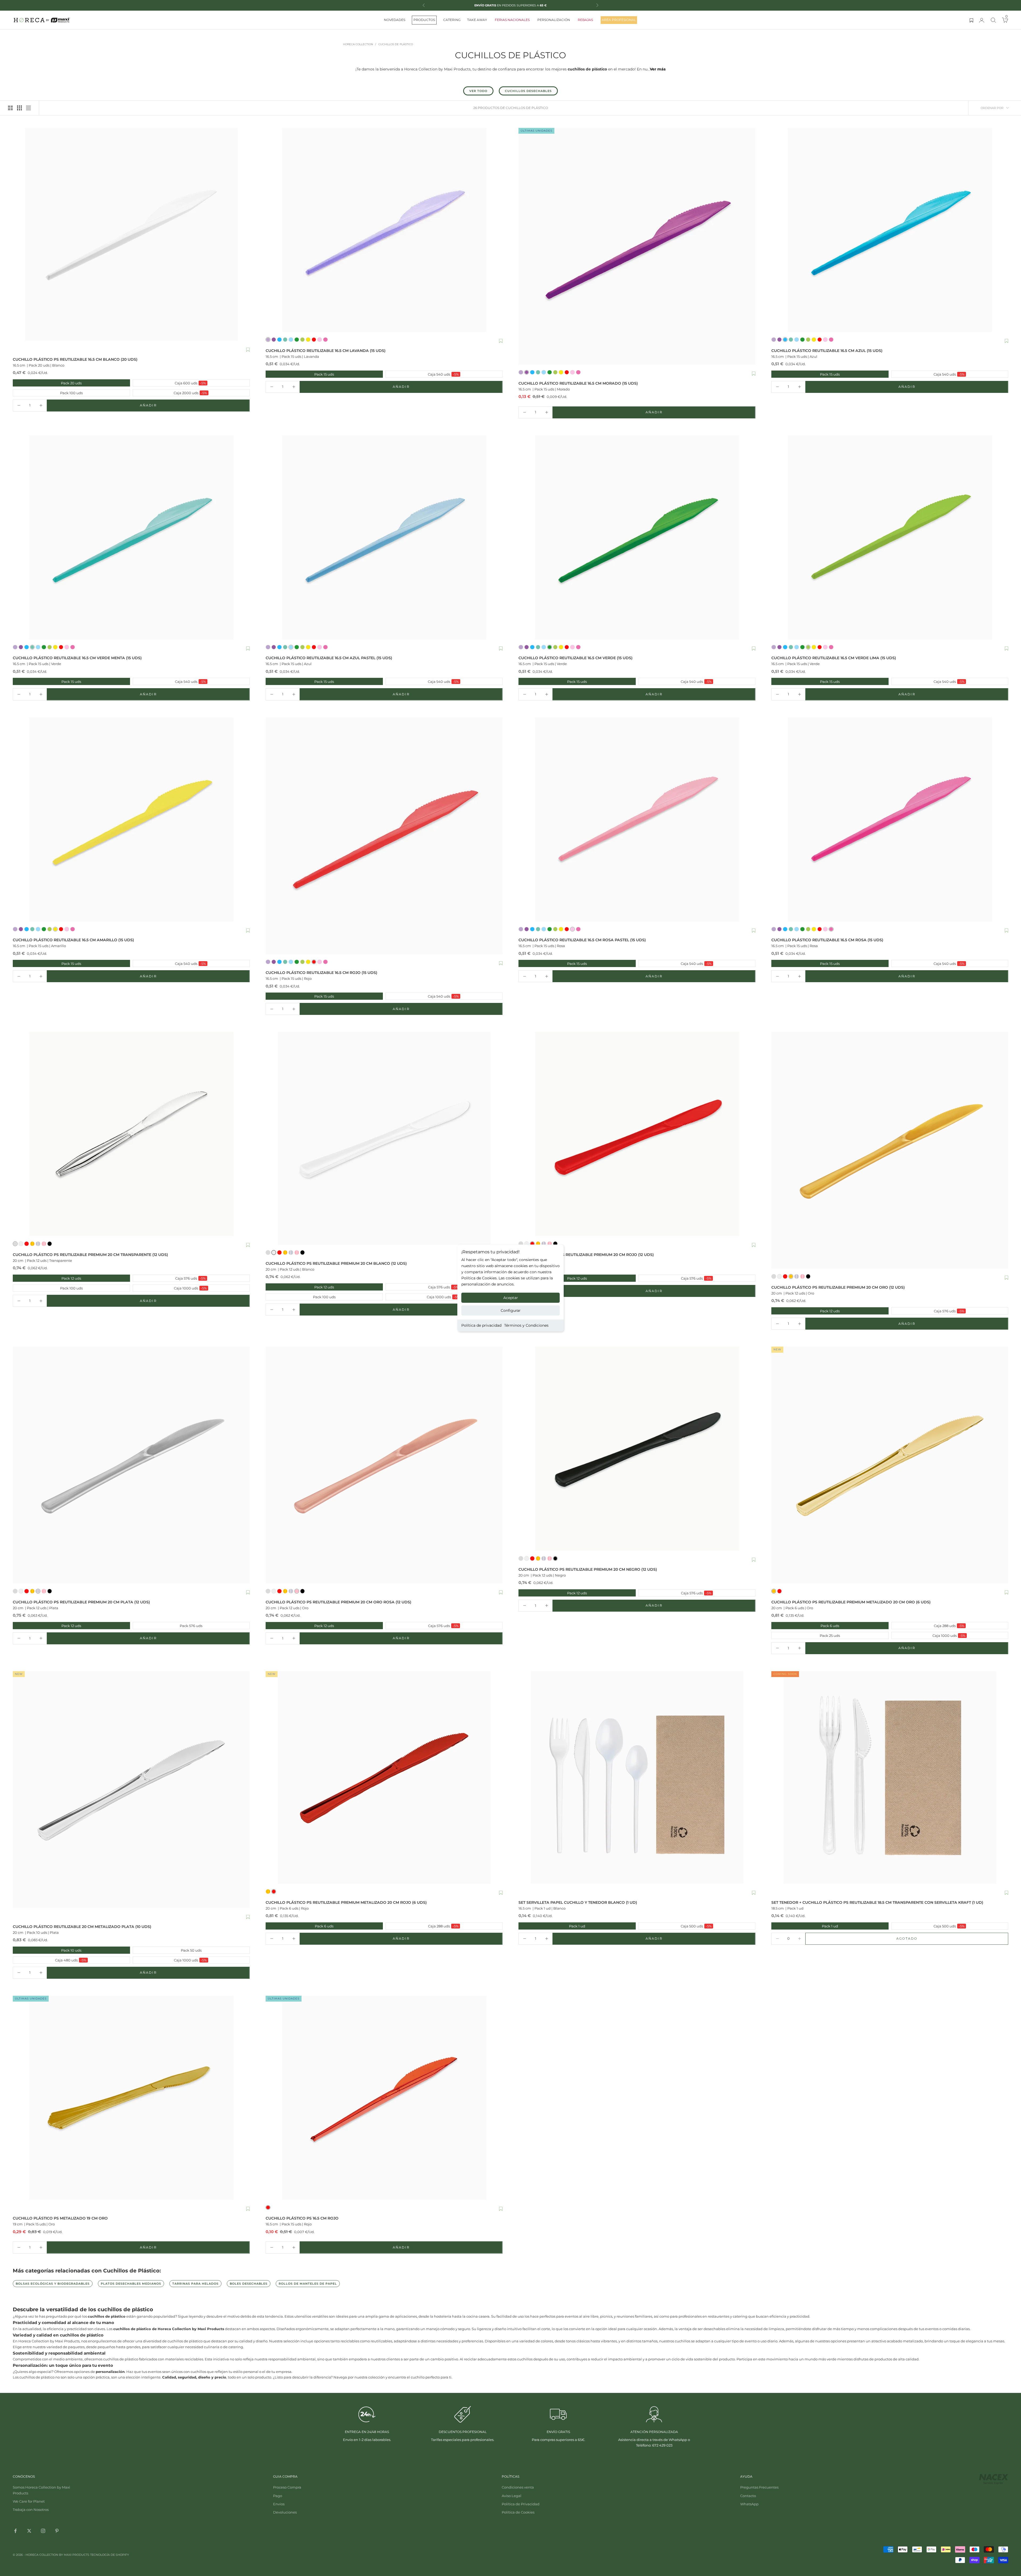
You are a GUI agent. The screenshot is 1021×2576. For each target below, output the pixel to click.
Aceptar (511, 1298)
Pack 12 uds (47, 1278)
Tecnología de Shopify (110, 2555)
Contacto (748, 2496)
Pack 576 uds (168, 1626)
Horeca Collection (358, 44)
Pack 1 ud (552, 1926)
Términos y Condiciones (526, 1325)
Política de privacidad (481, 1325)
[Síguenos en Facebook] (15, 2531)
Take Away (477, 20)
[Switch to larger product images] (10, 108)
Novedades (395, 20)
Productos (424, 20)
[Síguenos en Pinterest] (57, 2531)
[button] (248, 350)
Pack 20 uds (48, 383)
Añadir (166, 406)
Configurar (511, 1310)
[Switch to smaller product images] (19, 108)
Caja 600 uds (170, 383)
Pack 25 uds (806, 1635)
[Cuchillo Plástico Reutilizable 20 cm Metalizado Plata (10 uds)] (131, 1790)
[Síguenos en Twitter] (29, 2531)
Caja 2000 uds (171, 393)
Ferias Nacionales (512, 20)
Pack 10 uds (48, 1950)
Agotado (923, 1940)
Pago (278, 2496)
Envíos (279, 2504)
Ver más (658, 69)
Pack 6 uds (806, 1626)
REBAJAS (585, 20)
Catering (452, 20)
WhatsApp (749, 2504)
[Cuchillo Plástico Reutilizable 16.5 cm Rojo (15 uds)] (384, 836)
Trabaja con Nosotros (31, 2510)
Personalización (554, 20)
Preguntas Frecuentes (759, 2487)
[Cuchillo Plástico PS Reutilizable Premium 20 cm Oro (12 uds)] (890, 1150)
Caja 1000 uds (170, 1288)
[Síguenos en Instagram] (43, 2531)
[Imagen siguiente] (750, 246)
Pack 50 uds (168, 1950)
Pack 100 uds (48, 393)
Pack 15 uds (300, 374)
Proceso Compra (287, 2487)
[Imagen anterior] (524, 246)
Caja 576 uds (170, 1278)
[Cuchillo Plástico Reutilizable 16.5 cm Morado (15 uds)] (637, 246)
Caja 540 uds (423, 374)
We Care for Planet (29, 2501)
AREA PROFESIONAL (619, 20)
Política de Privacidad (521, 2504)
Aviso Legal (512, 2496)
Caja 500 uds (676, 1926)
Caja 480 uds (50, 1960)
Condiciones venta (518, 2487)
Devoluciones (285, 2512)
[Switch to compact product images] (28, 108)
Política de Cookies (518, 2512)
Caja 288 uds (928, 1626)
